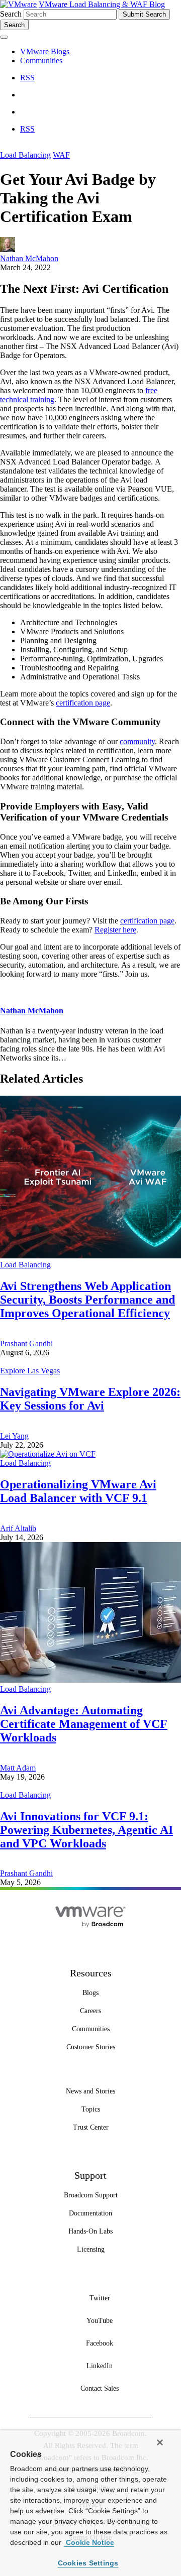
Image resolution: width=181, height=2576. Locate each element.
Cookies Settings (88, 2563)
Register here (115, 930)
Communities (41, 61)
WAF (61, 155)
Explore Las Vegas (30, 1371)
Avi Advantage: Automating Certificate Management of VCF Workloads (84, 1724)
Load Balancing (25, 155)
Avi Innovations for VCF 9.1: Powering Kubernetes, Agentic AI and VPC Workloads (86, 1830)
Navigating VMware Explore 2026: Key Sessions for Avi (90, 1399)
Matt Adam (18, 1768)
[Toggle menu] (4, 37)
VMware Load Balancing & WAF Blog (102, 4)
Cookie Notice (89, 2542)
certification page (83, 703)
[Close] (160, 2442)
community (137, 741)
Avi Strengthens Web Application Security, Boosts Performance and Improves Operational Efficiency (87, 1300)
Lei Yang (14, 1436)
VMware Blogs (45, 51)
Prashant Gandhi (26, 1343)
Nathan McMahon (29, 258)
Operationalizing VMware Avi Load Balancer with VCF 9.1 (78, 1491)
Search (11, 14)
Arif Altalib (18, 1528)
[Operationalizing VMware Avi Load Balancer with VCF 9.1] (48, 1454)
